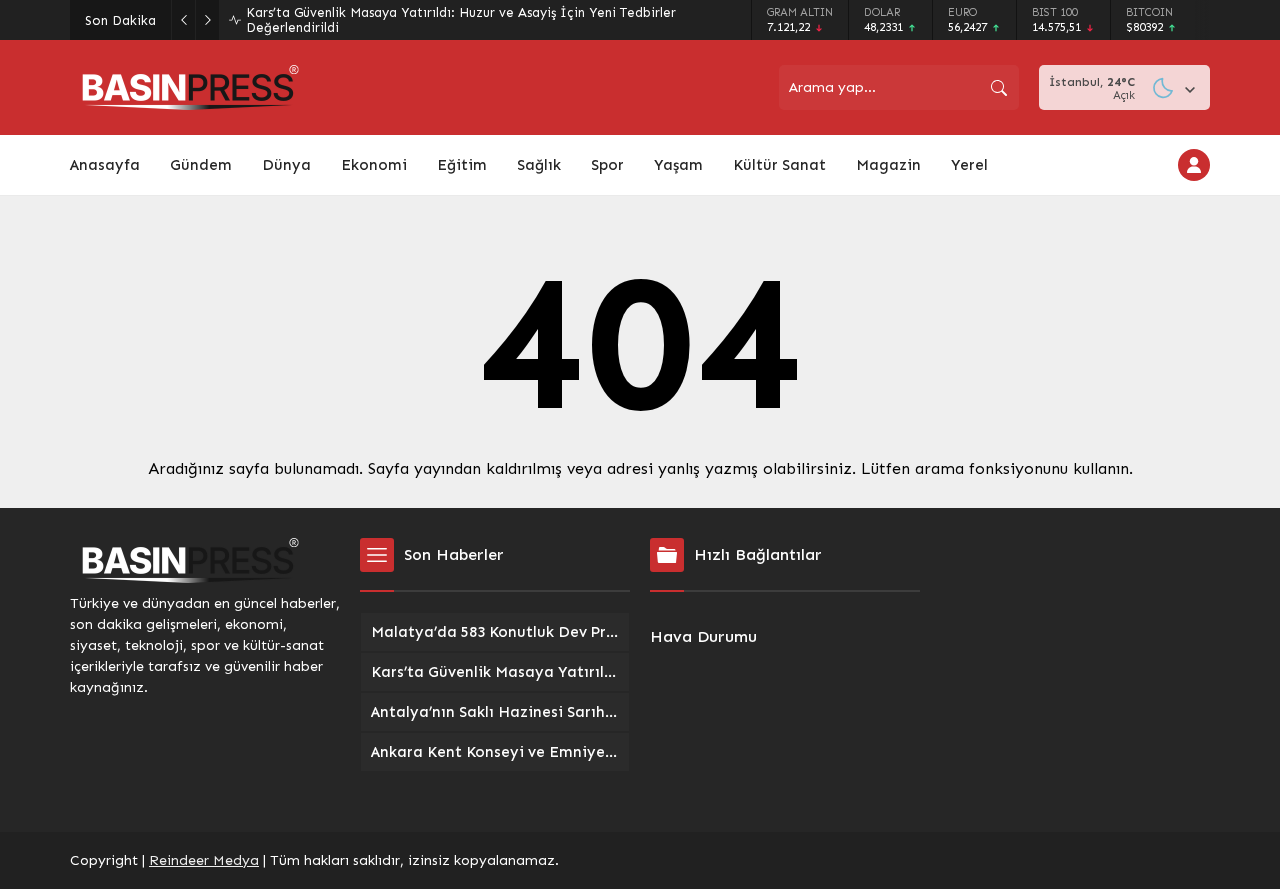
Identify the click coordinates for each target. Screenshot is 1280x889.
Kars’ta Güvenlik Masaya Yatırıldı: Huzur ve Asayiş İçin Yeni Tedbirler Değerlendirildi (461, 20)
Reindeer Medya (204, 860)
